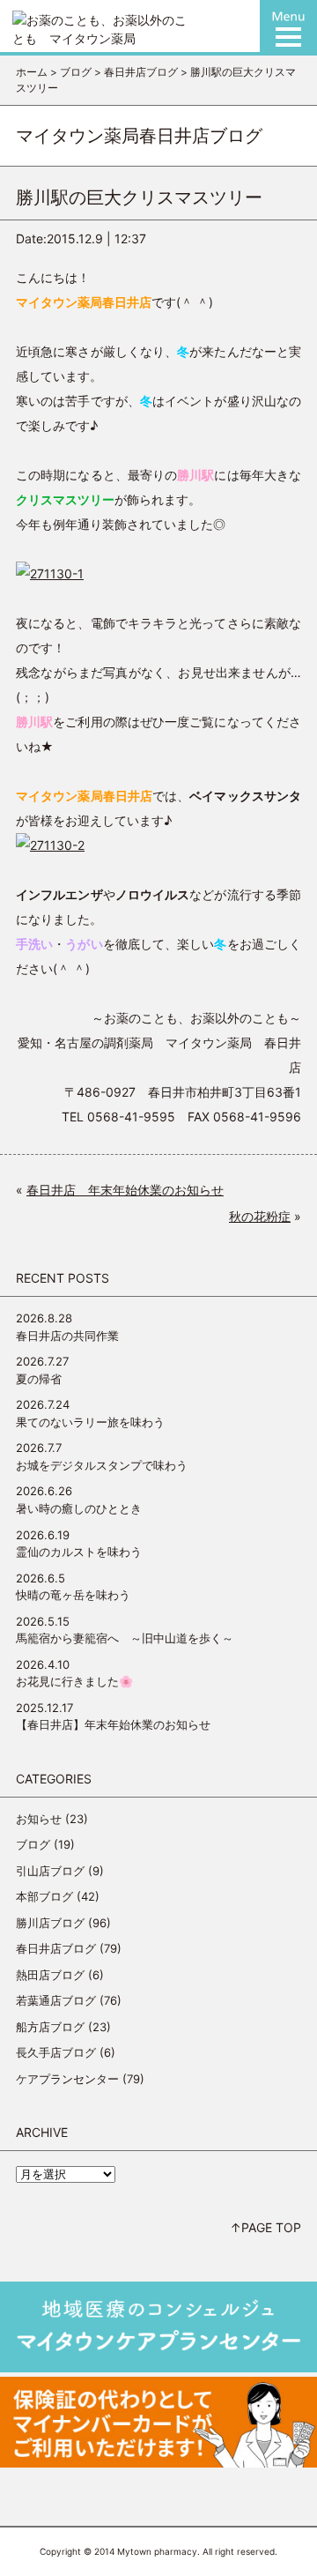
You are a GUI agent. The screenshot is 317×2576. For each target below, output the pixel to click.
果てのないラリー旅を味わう (90, 1422)
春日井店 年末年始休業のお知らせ (125, 1190)
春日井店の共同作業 (67, 1336)
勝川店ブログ (50, 1923)
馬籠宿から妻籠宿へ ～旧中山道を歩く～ (125, 1638)
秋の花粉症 (260, 1216)
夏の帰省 (39, 1379)
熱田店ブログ (50, 1975)
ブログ (33, 1844)
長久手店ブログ (56, 2052)
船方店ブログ (50, 2027)
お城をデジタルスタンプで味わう (102, 1465)
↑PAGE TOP (265, 2227)
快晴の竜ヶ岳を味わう (73, 1595)
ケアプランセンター (67, 2079)
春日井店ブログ (56, 1948)
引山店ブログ (50, 1871)
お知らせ (39, 1819)
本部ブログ (44, 1896)
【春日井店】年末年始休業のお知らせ (113, 1724)
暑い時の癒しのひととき (79, 1508)
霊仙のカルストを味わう (79, 1552)
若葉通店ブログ (56, 2000)
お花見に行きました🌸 (74, 1681)
